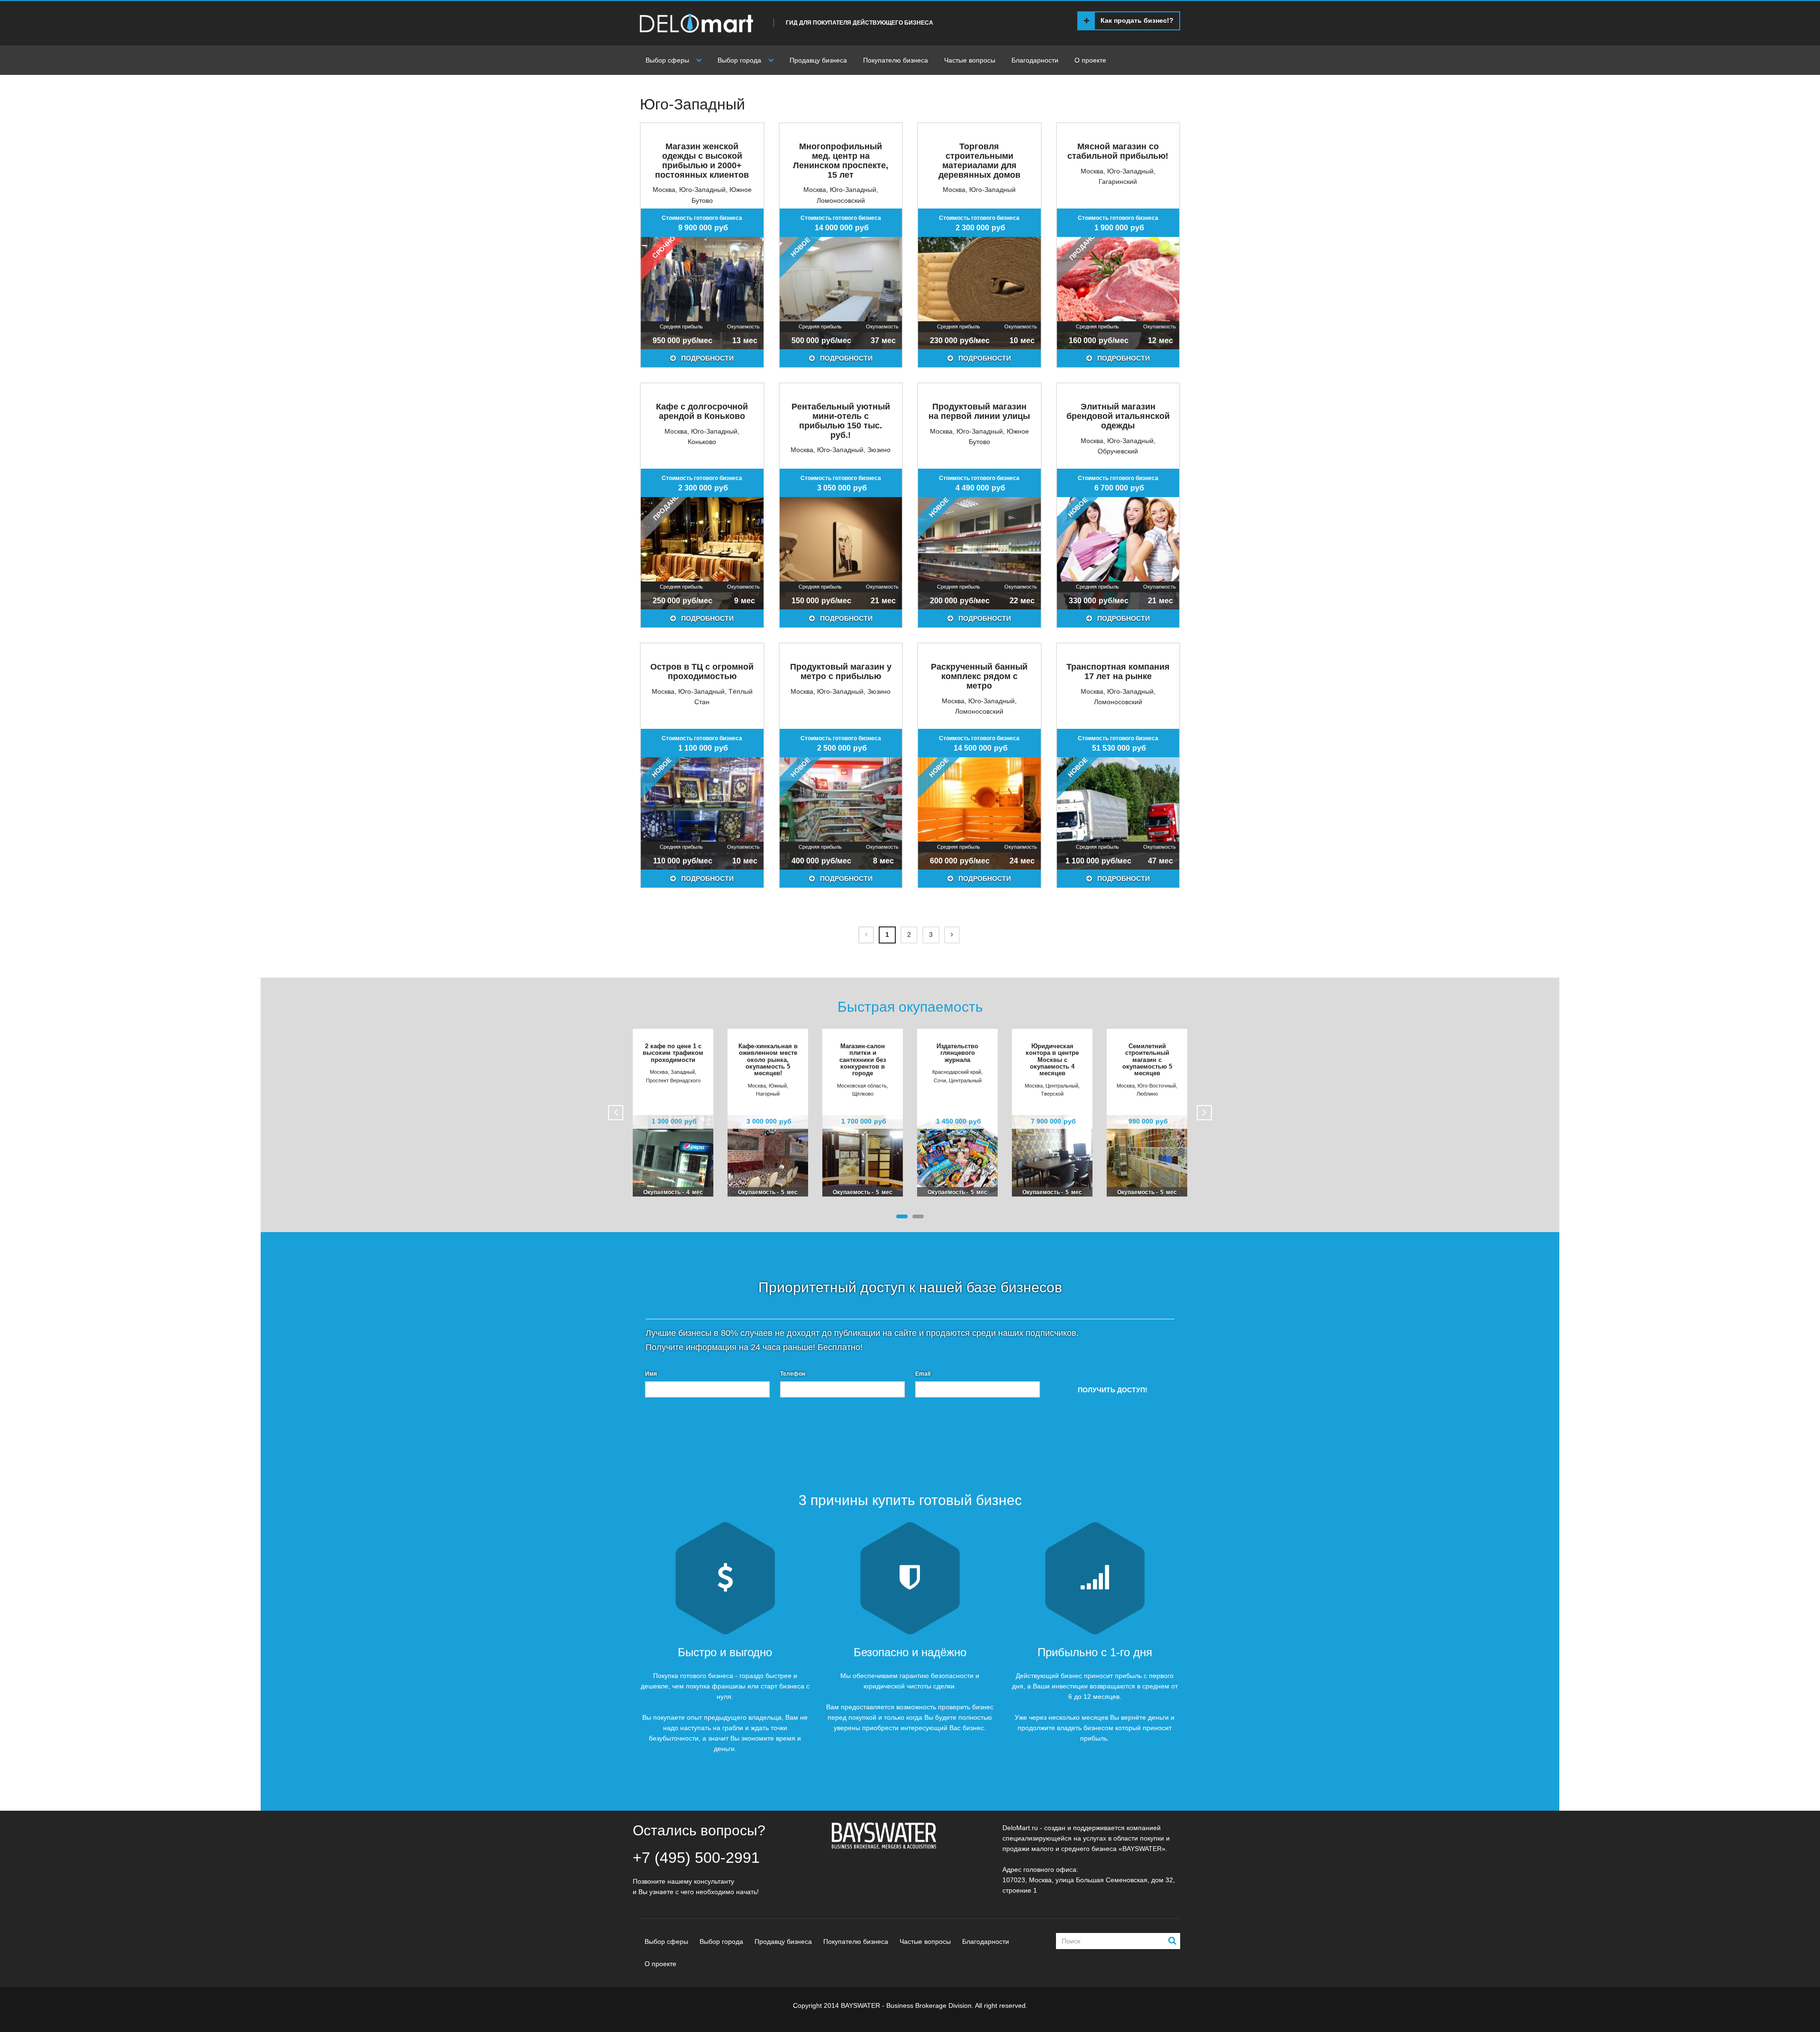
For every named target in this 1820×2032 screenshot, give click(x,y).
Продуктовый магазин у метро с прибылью (841, 671)
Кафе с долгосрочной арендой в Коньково (702, 411)
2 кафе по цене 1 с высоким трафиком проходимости (673, 1053)
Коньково (702, 442)
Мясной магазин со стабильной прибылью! (1118, 151)
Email (923, 1374)
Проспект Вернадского (673, 1080)
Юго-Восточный (1157, 1086)
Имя (651, 1374)
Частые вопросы (970, 60)
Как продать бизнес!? (1137, 20)
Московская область (862, 1086)
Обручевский (1118, 451)
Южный (778, 1086)
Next (1204, 1113)
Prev (616, 1113)
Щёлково (863, 1094)
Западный (683, 1072)
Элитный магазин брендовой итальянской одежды (1118, 416)
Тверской (1052, 1094)
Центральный (965, 1080)
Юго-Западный (702, 190)
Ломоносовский (841, 200)
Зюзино (879, 450)
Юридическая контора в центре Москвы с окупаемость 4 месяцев (1052, 1060)
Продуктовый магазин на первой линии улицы (979, 411)
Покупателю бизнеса (896, 60)
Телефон (793, 1374)
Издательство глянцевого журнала (957, 1053)
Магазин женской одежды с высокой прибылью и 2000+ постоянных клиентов (702, 160)
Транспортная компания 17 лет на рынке (1118, 671)
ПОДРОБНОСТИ (706, 358)
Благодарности (1035, 60)
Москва (664, 190)
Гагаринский (1118, 181)
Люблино (1147, 1094)
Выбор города (739, 60)
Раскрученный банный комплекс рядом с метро (979, 676)
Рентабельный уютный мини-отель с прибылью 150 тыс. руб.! (841, 421)
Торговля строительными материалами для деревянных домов (979, 160)
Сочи (940, 1080)
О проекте (1090, 60)
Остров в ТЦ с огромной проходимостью (702, 671)
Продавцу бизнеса (818, 60)
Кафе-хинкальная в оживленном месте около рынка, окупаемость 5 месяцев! (768, 1060)
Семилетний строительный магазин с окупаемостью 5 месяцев (1147, 1060)
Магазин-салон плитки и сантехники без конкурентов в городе (863, 1060)
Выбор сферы (667, 60)
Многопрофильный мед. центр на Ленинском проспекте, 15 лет (841, 160)
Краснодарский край (957, 1072)
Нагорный (768, 1094)
